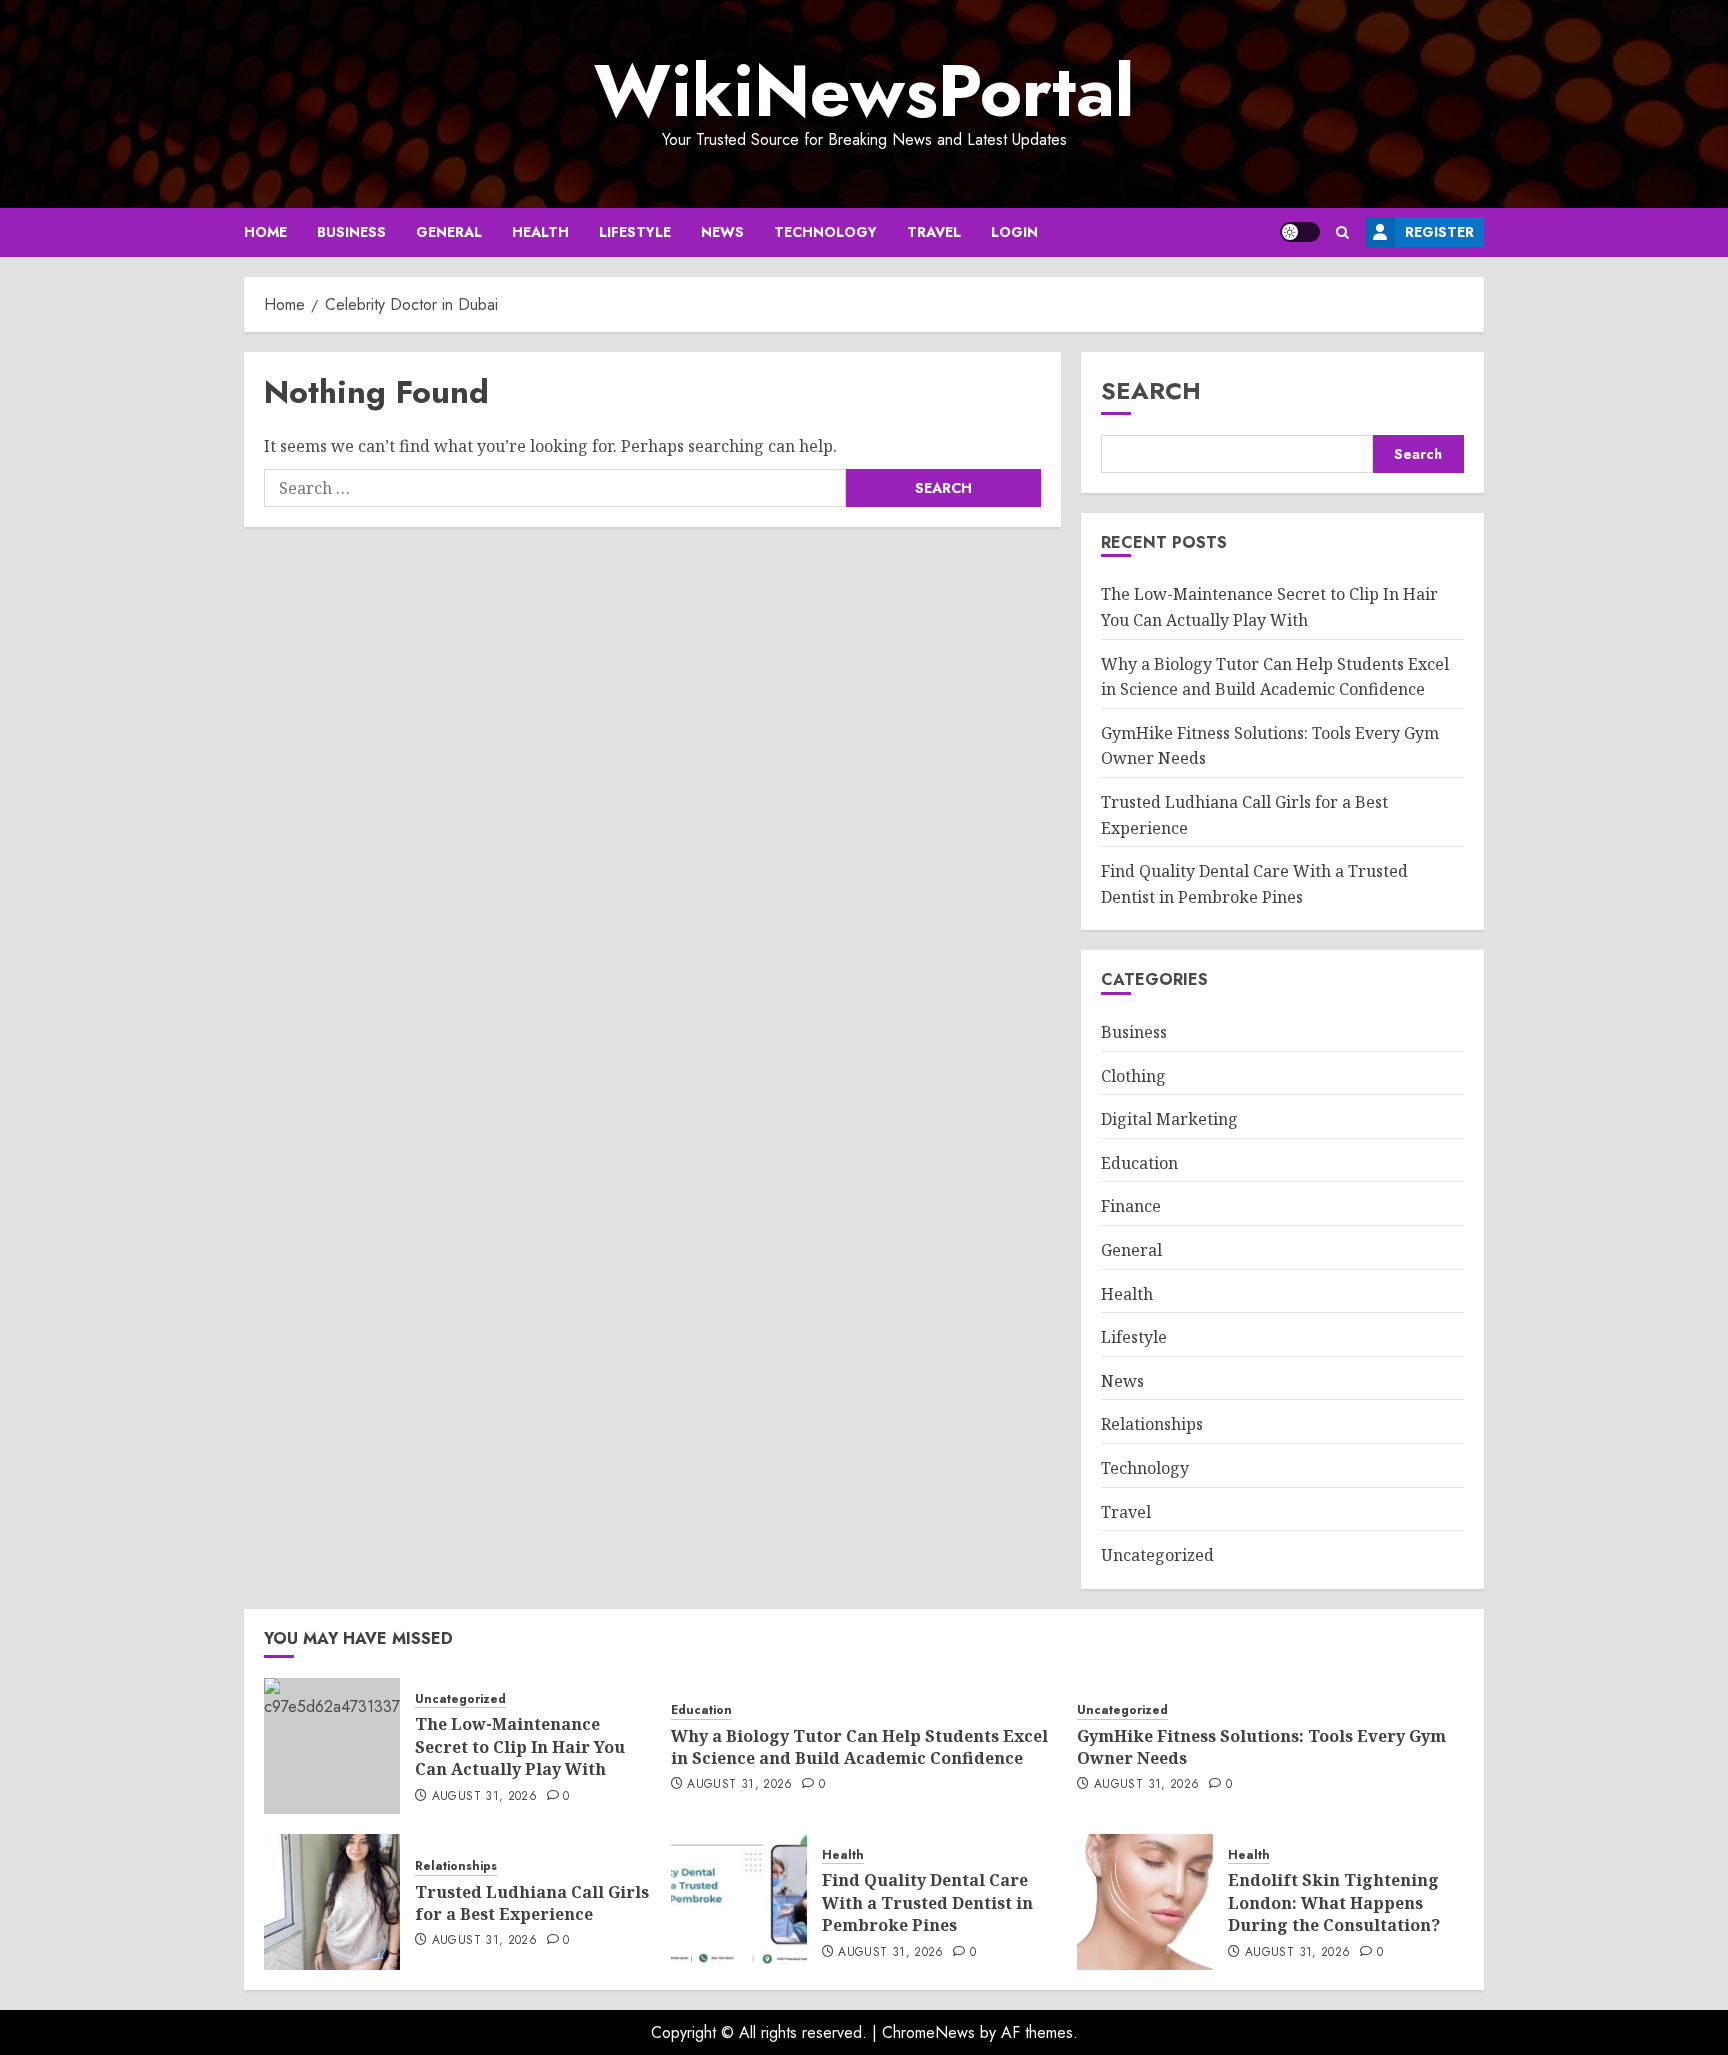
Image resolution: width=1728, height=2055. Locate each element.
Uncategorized (1157, 1555)
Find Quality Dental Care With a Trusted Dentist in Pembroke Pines (927, 1902)
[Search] (1342, 232)
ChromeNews (928, 2032)
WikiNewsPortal (864, 91)
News (722, 232)
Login (1014, 232)
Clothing (1133, 1076)
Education (1139, 1163)
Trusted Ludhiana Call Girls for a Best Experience (532, 1903)
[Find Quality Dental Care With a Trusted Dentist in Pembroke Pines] (739, 1902)
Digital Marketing (1169, 1119)
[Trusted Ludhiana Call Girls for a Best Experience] (332, 1902)
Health (540, 232)
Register (1439, 232)
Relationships (1152, 1424)
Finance (1131, 1206)
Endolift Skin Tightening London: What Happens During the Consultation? (1334, 1902)
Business (351, 232)
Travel (934, 232)
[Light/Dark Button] (1300, 232)
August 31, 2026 (484, 1797)
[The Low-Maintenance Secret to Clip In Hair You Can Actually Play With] (332, 1746)
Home (265, 232)
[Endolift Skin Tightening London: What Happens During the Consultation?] (1145, 1902)
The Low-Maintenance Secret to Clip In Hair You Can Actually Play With (520, 1746)
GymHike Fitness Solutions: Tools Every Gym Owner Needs (1261, 1747)
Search (1151, 390)
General (449, 232)
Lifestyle (635, 232)
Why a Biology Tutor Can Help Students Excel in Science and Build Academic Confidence (859, 1747)
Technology (825, 232)
